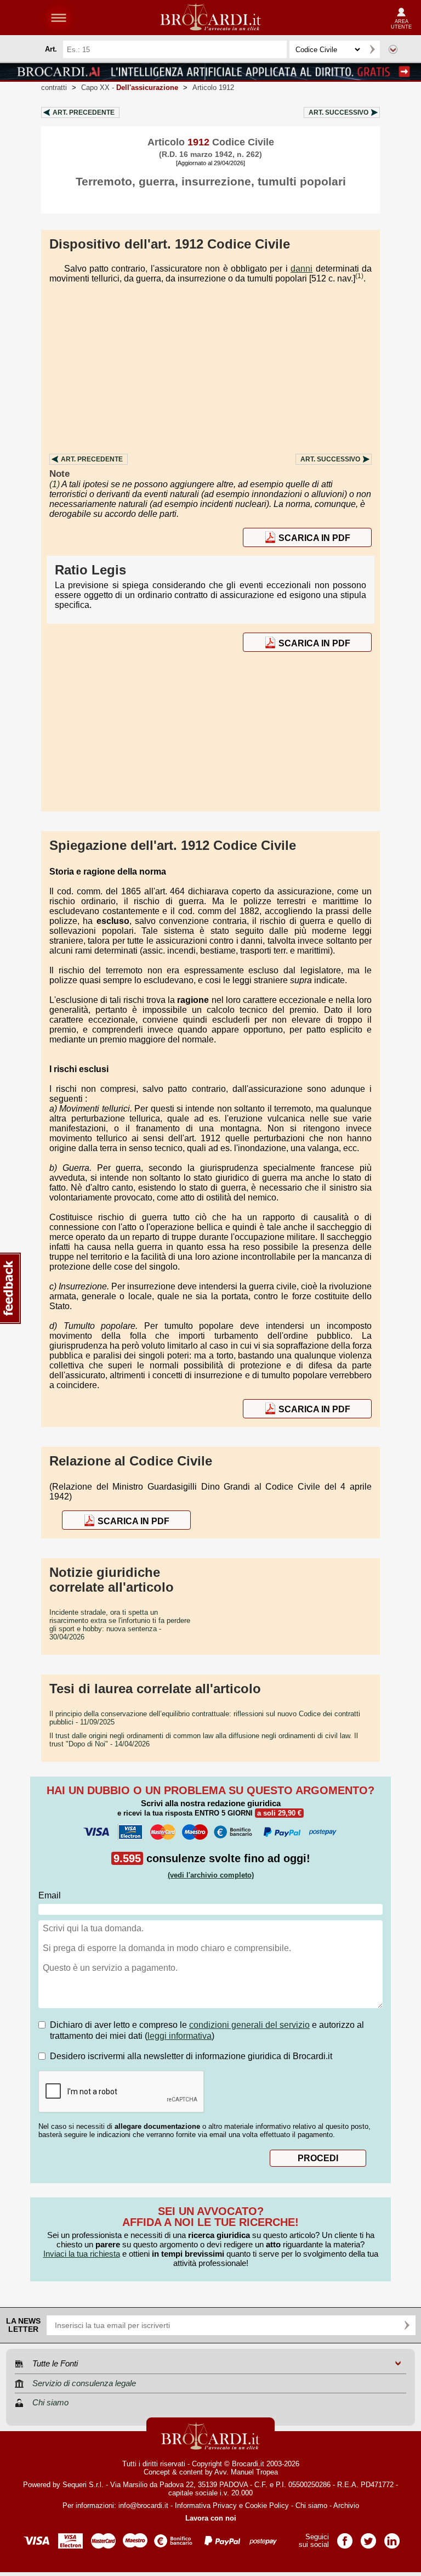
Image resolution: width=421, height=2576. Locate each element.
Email (50, 1895)
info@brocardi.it (143, 2505)
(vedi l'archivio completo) (211, 1875)
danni (301, 269)
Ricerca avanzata (393, 49)
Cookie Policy (267, 2505)
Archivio (346, 2505)
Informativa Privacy (206, 2505)
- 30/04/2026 (120, 1625)
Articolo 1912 (213, 88)
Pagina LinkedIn (392, 2537)
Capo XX (130, 88)
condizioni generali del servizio (249, 2025)
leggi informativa (180, 2036)
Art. (84, 112)
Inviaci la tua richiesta (82, 2254)
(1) (359, 276)
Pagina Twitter (368, 2537)
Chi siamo (311, 2505)
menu (59, 18)
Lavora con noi (211, 2518)
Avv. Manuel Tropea (246, 2472)
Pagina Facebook (345, 2537)
